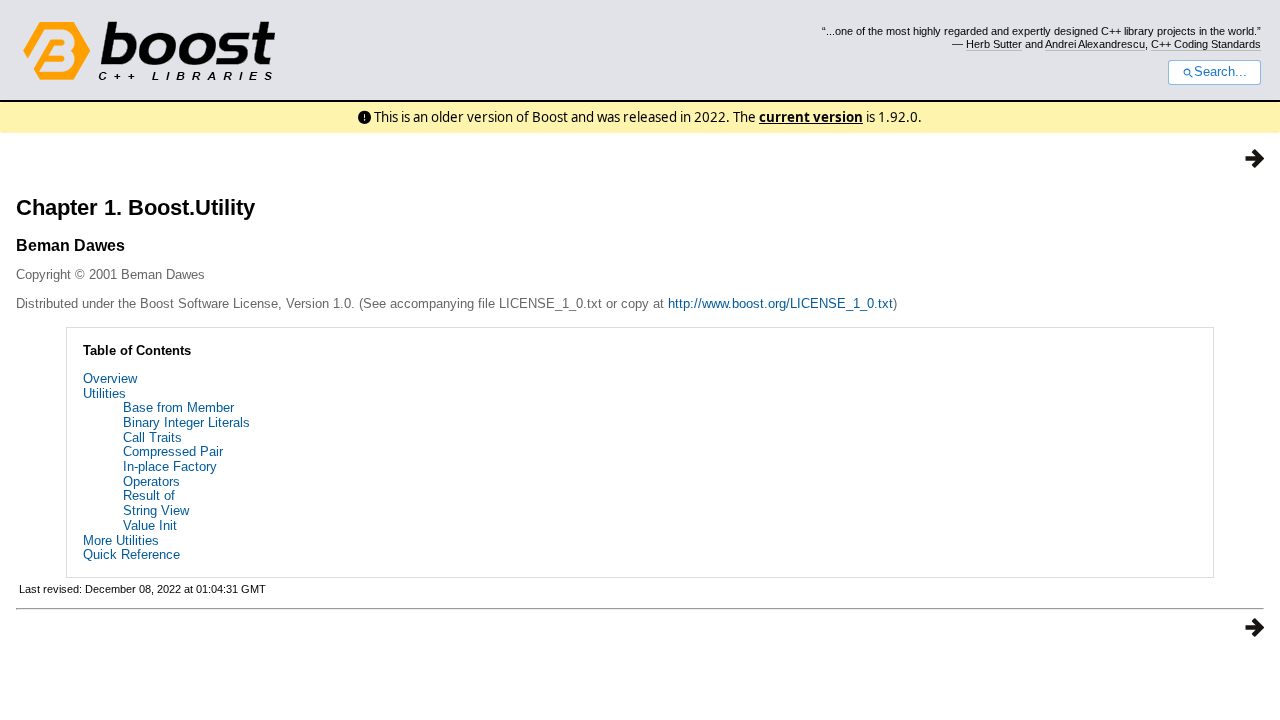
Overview (110, 378)
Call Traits (152, 437)
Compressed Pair (173, 451)
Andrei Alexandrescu (1095, 44)
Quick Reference (131, 554)
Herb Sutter (994, 44)
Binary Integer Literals (186, 422)
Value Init (150, 525)
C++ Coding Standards (1206, 44)
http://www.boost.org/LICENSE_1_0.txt (780, 303)
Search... (1220, 72)
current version (811, 117)
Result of (149, 495)
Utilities (104, 393)
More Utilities (121, 540)
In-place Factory (170, 466)
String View (156, 510)
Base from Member (178, 407)
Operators (151, 481)
